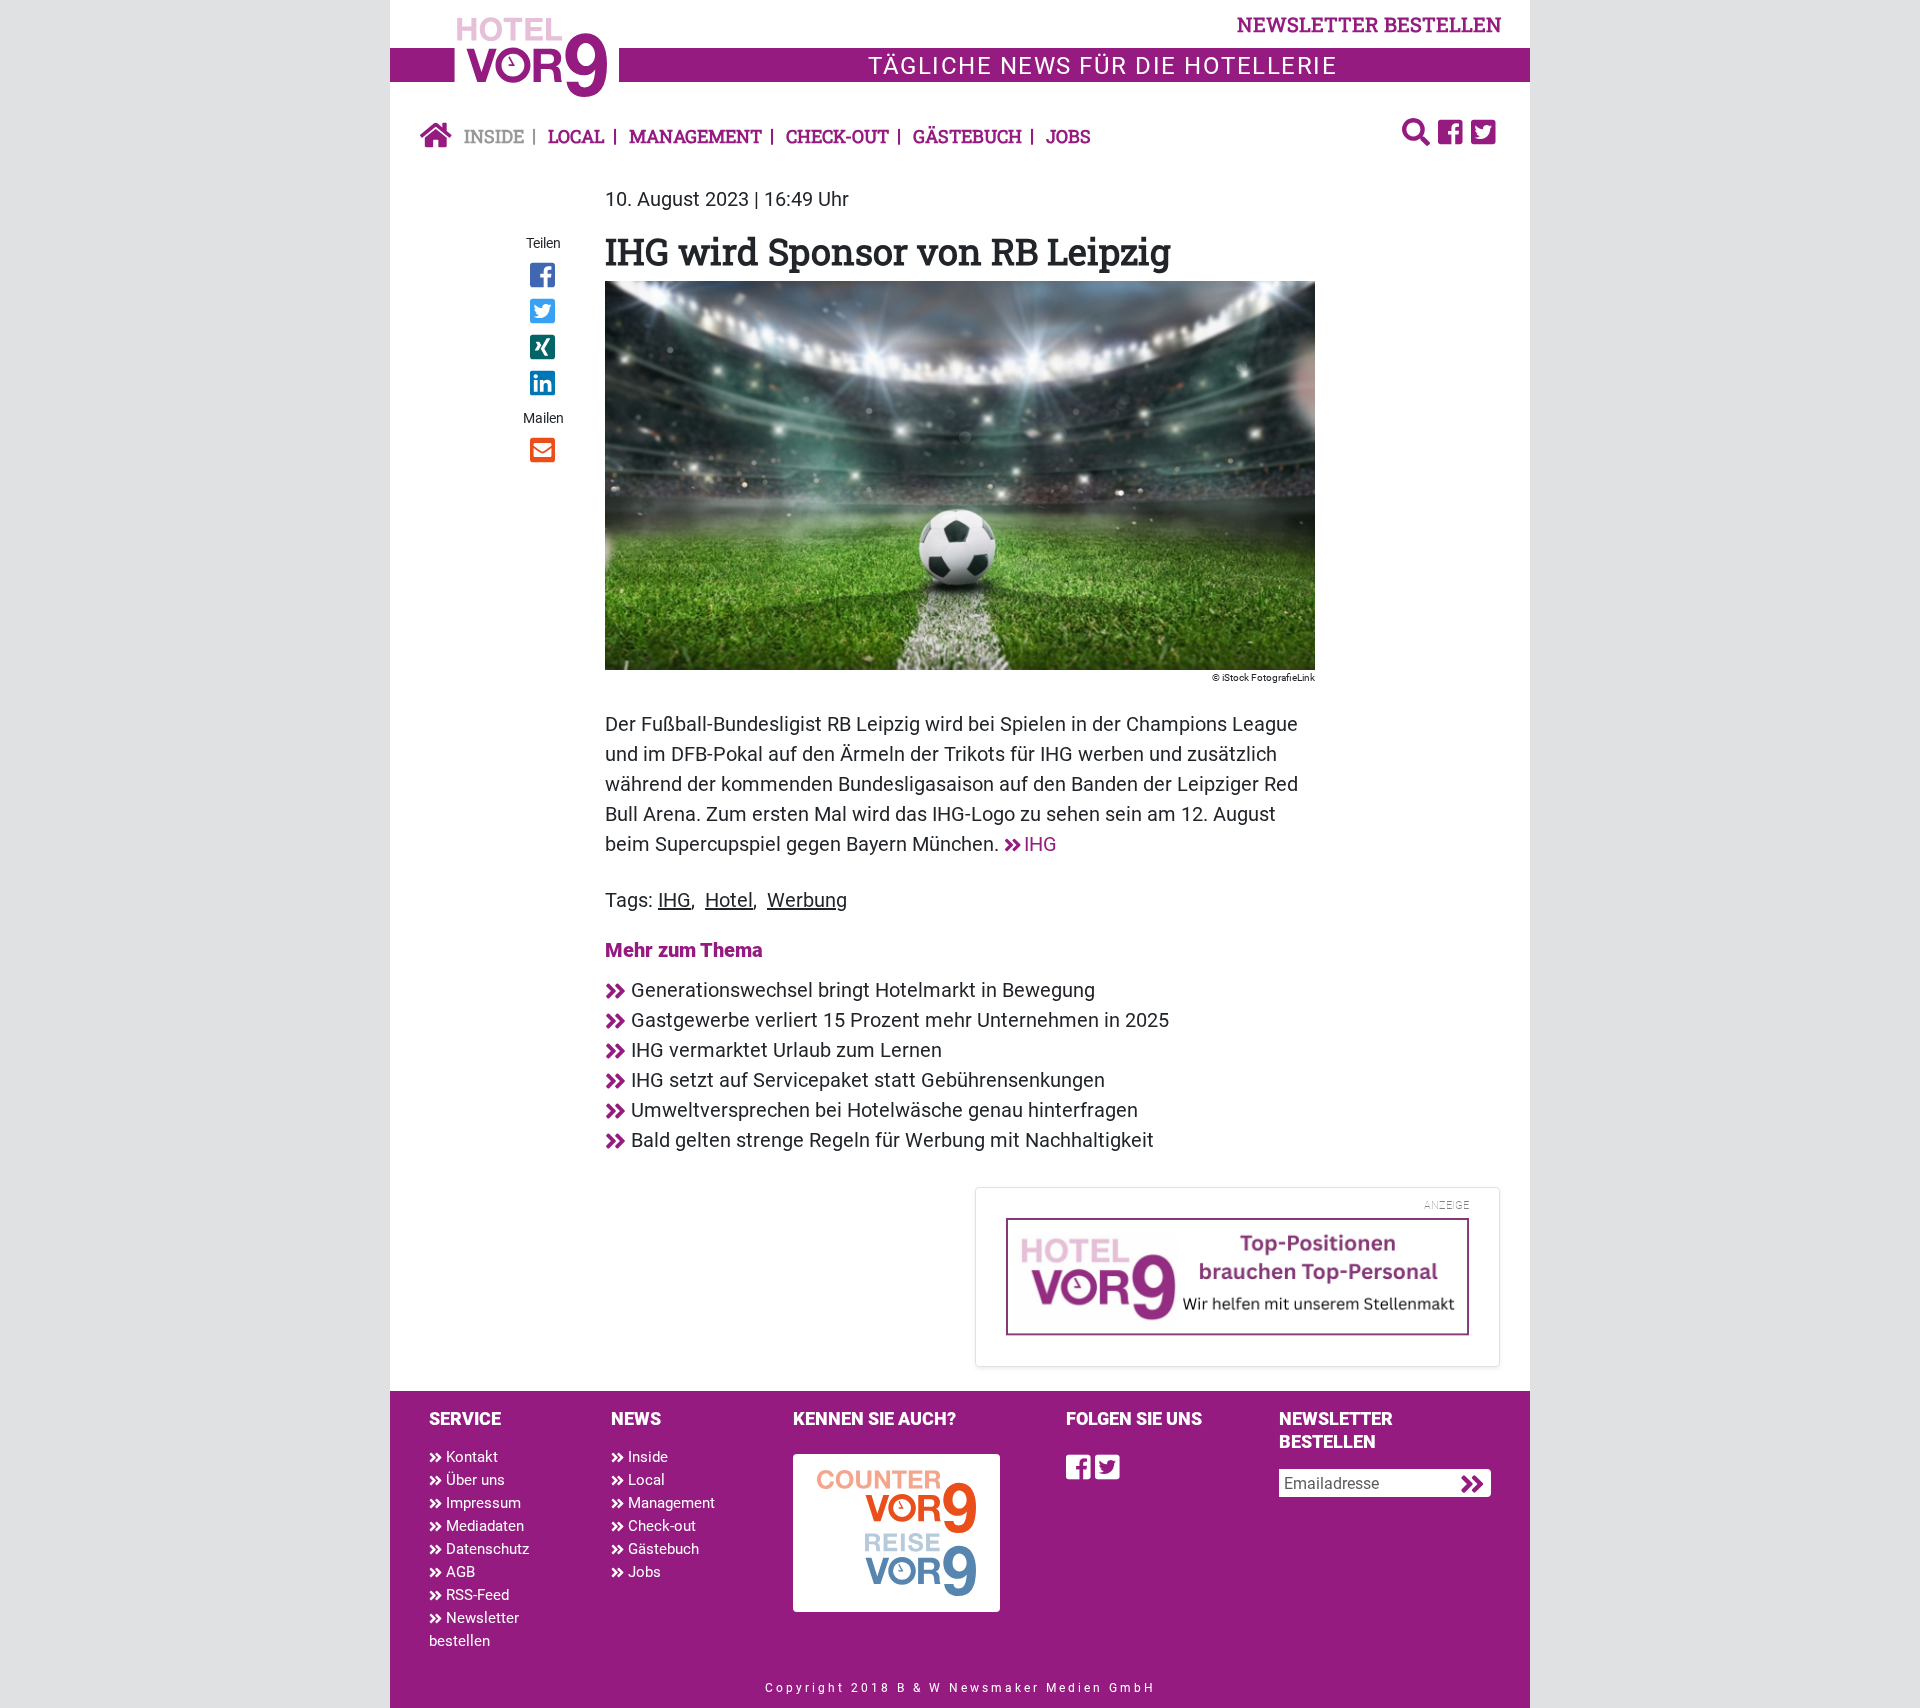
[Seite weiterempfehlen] (544, 454)
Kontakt (470, 1457)
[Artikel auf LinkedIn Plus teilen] (544, 387)
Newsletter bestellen (474, 1629)
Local (576, 136)
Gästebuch (967, 136)
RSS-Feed (475, 1595)
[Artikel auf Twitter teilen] (544, 315)
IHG (1040, 844)
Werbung (807, 900)
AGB (458, 1572)
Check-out (837, 136)
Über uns (473, 1480)
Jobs (1068, 136)
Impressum (481, 1503)
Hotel (729, 900)
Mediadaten (483, 1526)
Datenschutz (485, 1549)
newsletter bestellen (1369, 24)
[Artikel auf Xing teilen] (544, 351)
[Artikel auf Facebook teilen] (544, 279)
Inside (494, 136)
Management (695, 136)
